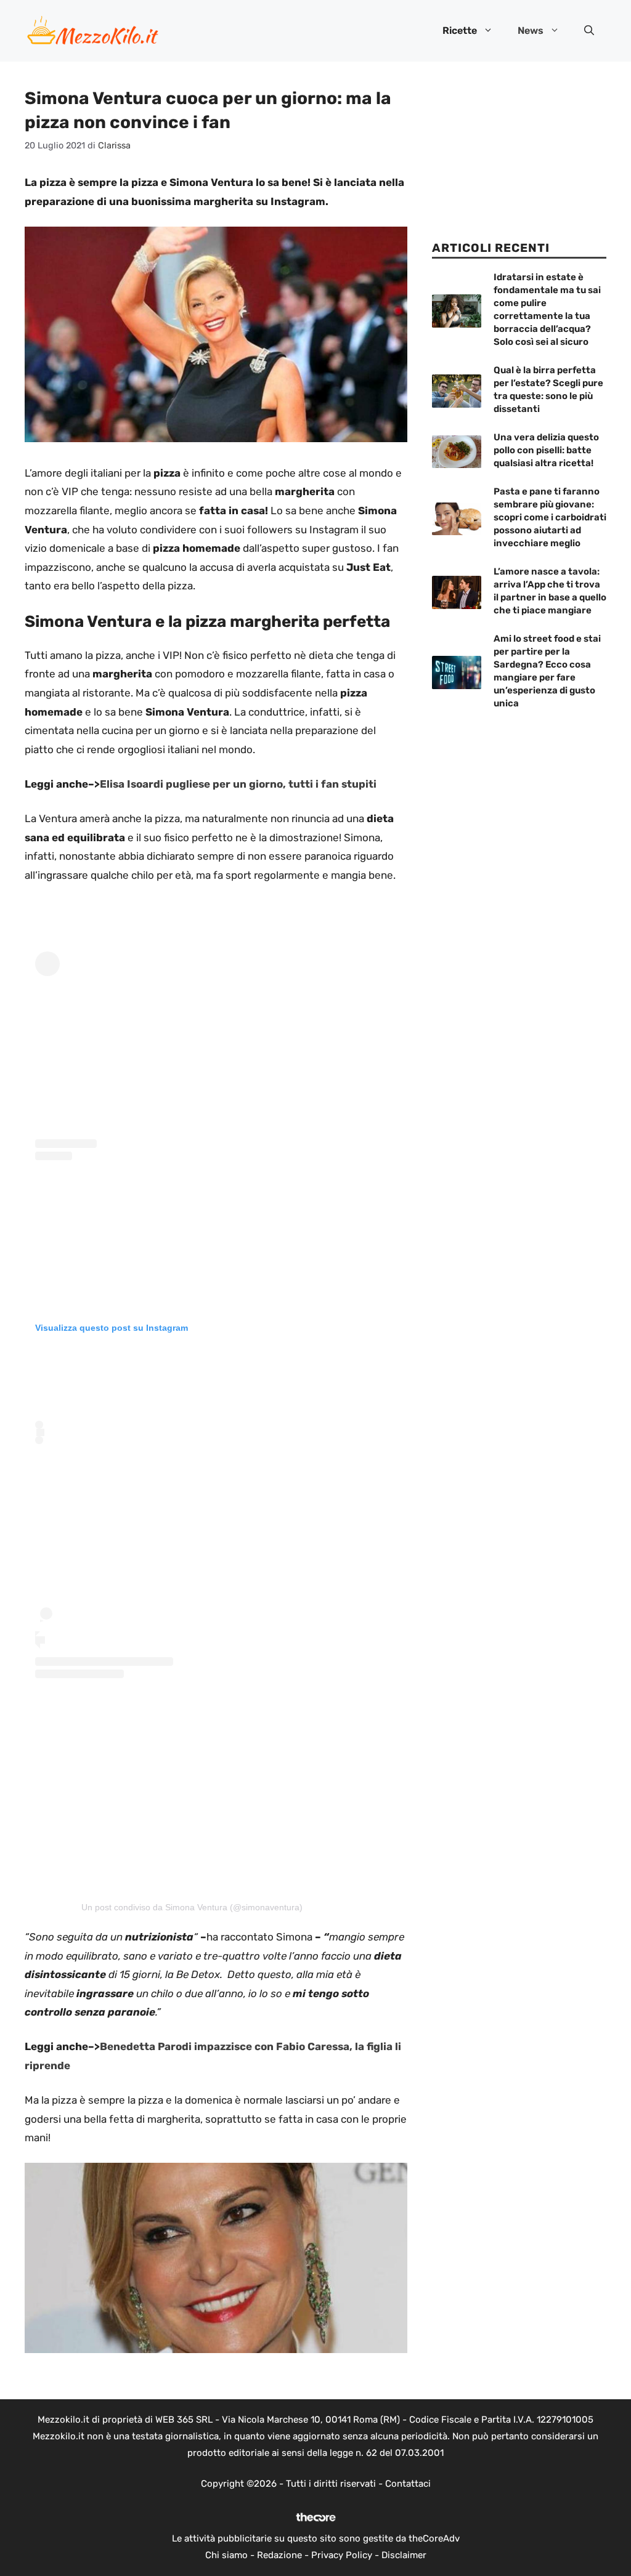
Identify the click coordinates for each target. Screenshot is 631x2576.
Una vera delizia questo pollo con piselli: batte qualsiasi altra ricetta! (546, 450)
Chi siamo (226, 2555)
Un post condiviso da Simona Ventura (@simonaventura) (192, 1907)
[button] (589, 31)
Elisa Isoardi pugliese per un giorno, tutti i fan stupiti (238, 784)
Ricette (460, 30)
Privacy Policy (342, 2555)
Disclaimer (404, 2555)
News (531, 30)
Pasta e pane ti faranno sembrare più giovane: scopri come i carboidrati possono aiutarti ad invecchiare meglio (550, 517)
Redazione (279, 2555)
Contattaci (408, 2484)
